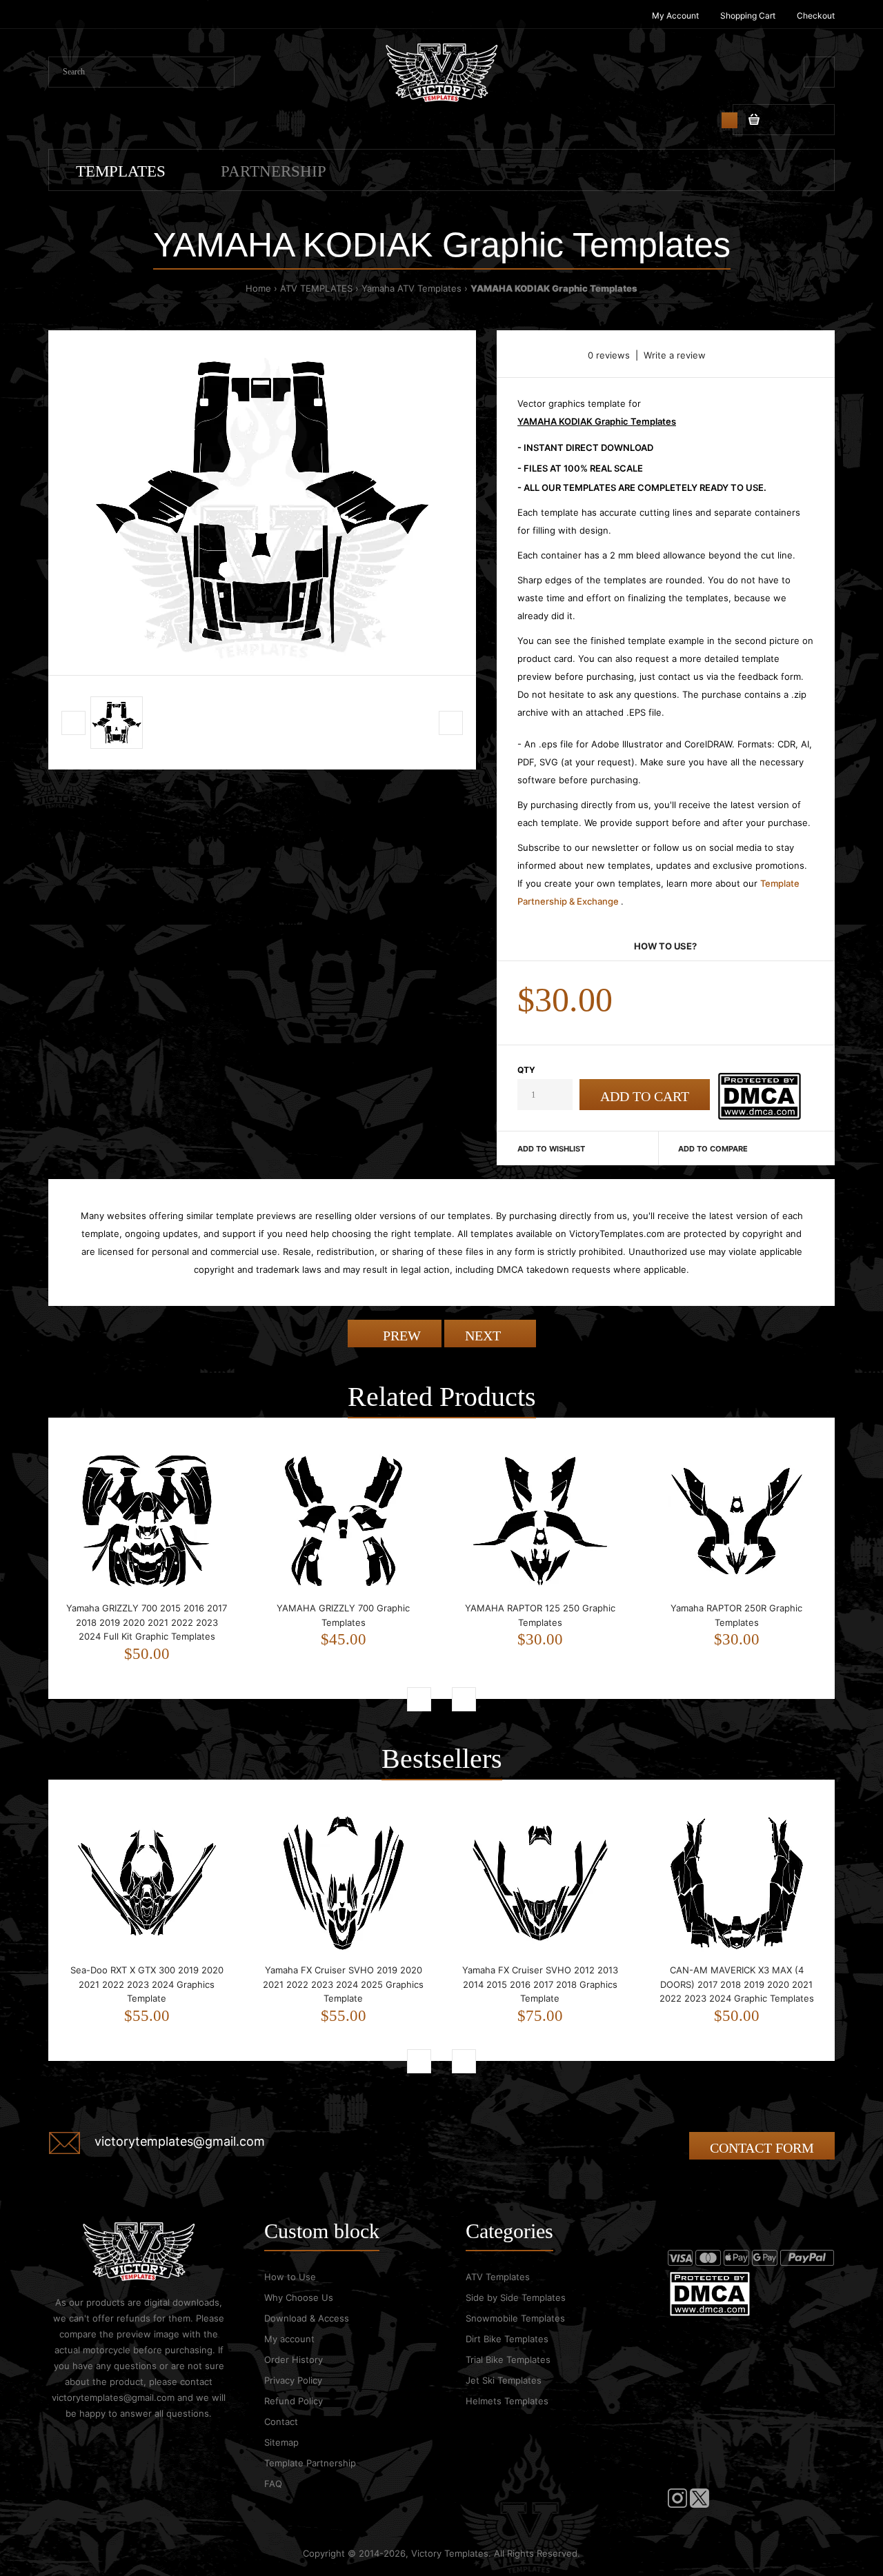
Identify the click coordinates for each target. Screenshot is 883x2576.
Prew (400, 1336)
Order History (294, 2359)
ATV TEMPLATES (316, 288)
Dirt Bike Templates (507, 2339)
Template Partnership (310, 2463)
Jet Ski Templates (504, 2380)
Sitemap (281, 2442)
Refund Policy (294, 2401)
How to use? (665, 946)
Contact (281, 2422)
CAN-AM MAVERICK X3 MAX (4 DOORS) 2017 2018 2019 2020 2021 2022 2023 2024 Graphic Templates (737, 1984)
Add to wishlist (551, 1149)
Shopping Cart (748, 16)
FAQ (273, 2484)
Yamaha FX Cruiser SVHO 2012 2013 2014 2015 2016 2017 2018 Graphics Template (540, 1984)
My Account (675, 16)
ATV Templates (498, 2277)
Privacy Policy (293, 2380)
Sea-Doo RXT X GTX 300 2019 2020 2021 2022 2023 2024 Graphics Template (147, 1984)
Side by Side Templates (516, 2297)
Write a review (675, 355)
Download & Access (307, 2318)
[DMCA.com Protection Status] (759, 1116)
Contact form (762, 2148)
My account (289, 2339)
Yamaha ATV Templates (411, 288)
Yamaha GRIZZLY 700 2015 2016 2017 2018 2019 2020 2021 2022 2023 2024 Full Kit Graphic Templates (147, 1622)
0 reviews (609, 355)
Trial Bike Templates (508, 2359)
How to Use (290, 2277)
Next (485, 1336)
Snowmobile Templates (515, 2318)
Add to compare (713, 1149)
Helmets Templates (507, 2401)
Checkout (816, 16)
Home (258, 288)
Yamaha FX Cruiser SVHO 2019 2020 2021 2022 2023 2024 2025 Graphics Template (343, 1984)
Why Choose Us (299, 2297)
